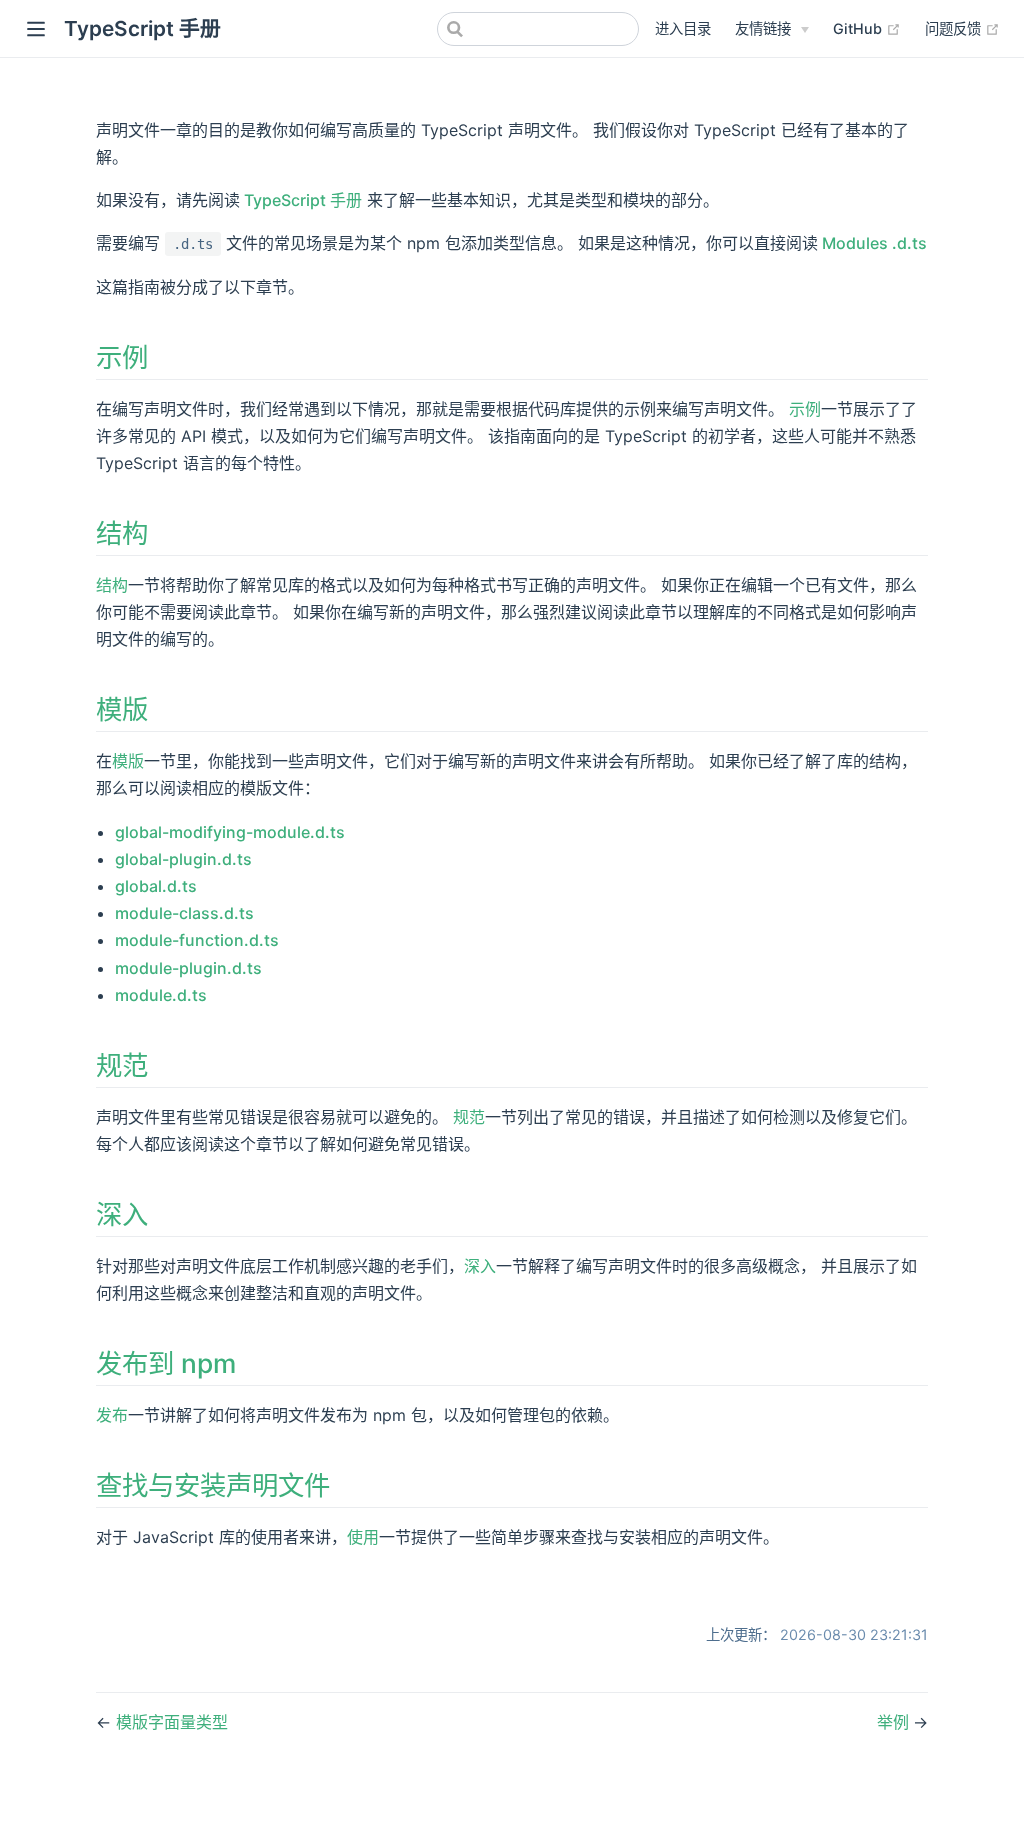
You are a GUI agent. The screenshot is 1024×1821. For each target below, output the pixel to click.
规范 (122, 1065)
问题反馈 (962, 28)
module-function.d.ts (197, 940)
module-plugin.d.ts (188, 968)
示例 (122, 357)
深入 (122, 1214)
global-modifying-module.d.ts (230, 832)
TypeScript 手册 (301, 200)
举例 (895, 1722)
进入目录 (683, 28)
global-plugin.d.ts (183, 859)
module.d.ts (161, 995)
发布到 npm (166, 1363)
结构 (122, 533)
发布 (112, 1415)
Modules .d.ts (872, 243)
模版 (122, 709)
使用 (363, 1537)
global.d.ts (156, 886)
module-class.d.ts (184, 913)
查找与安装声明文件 (213, 1485)
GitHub (867, 28)
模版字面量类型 (172, 1722)
